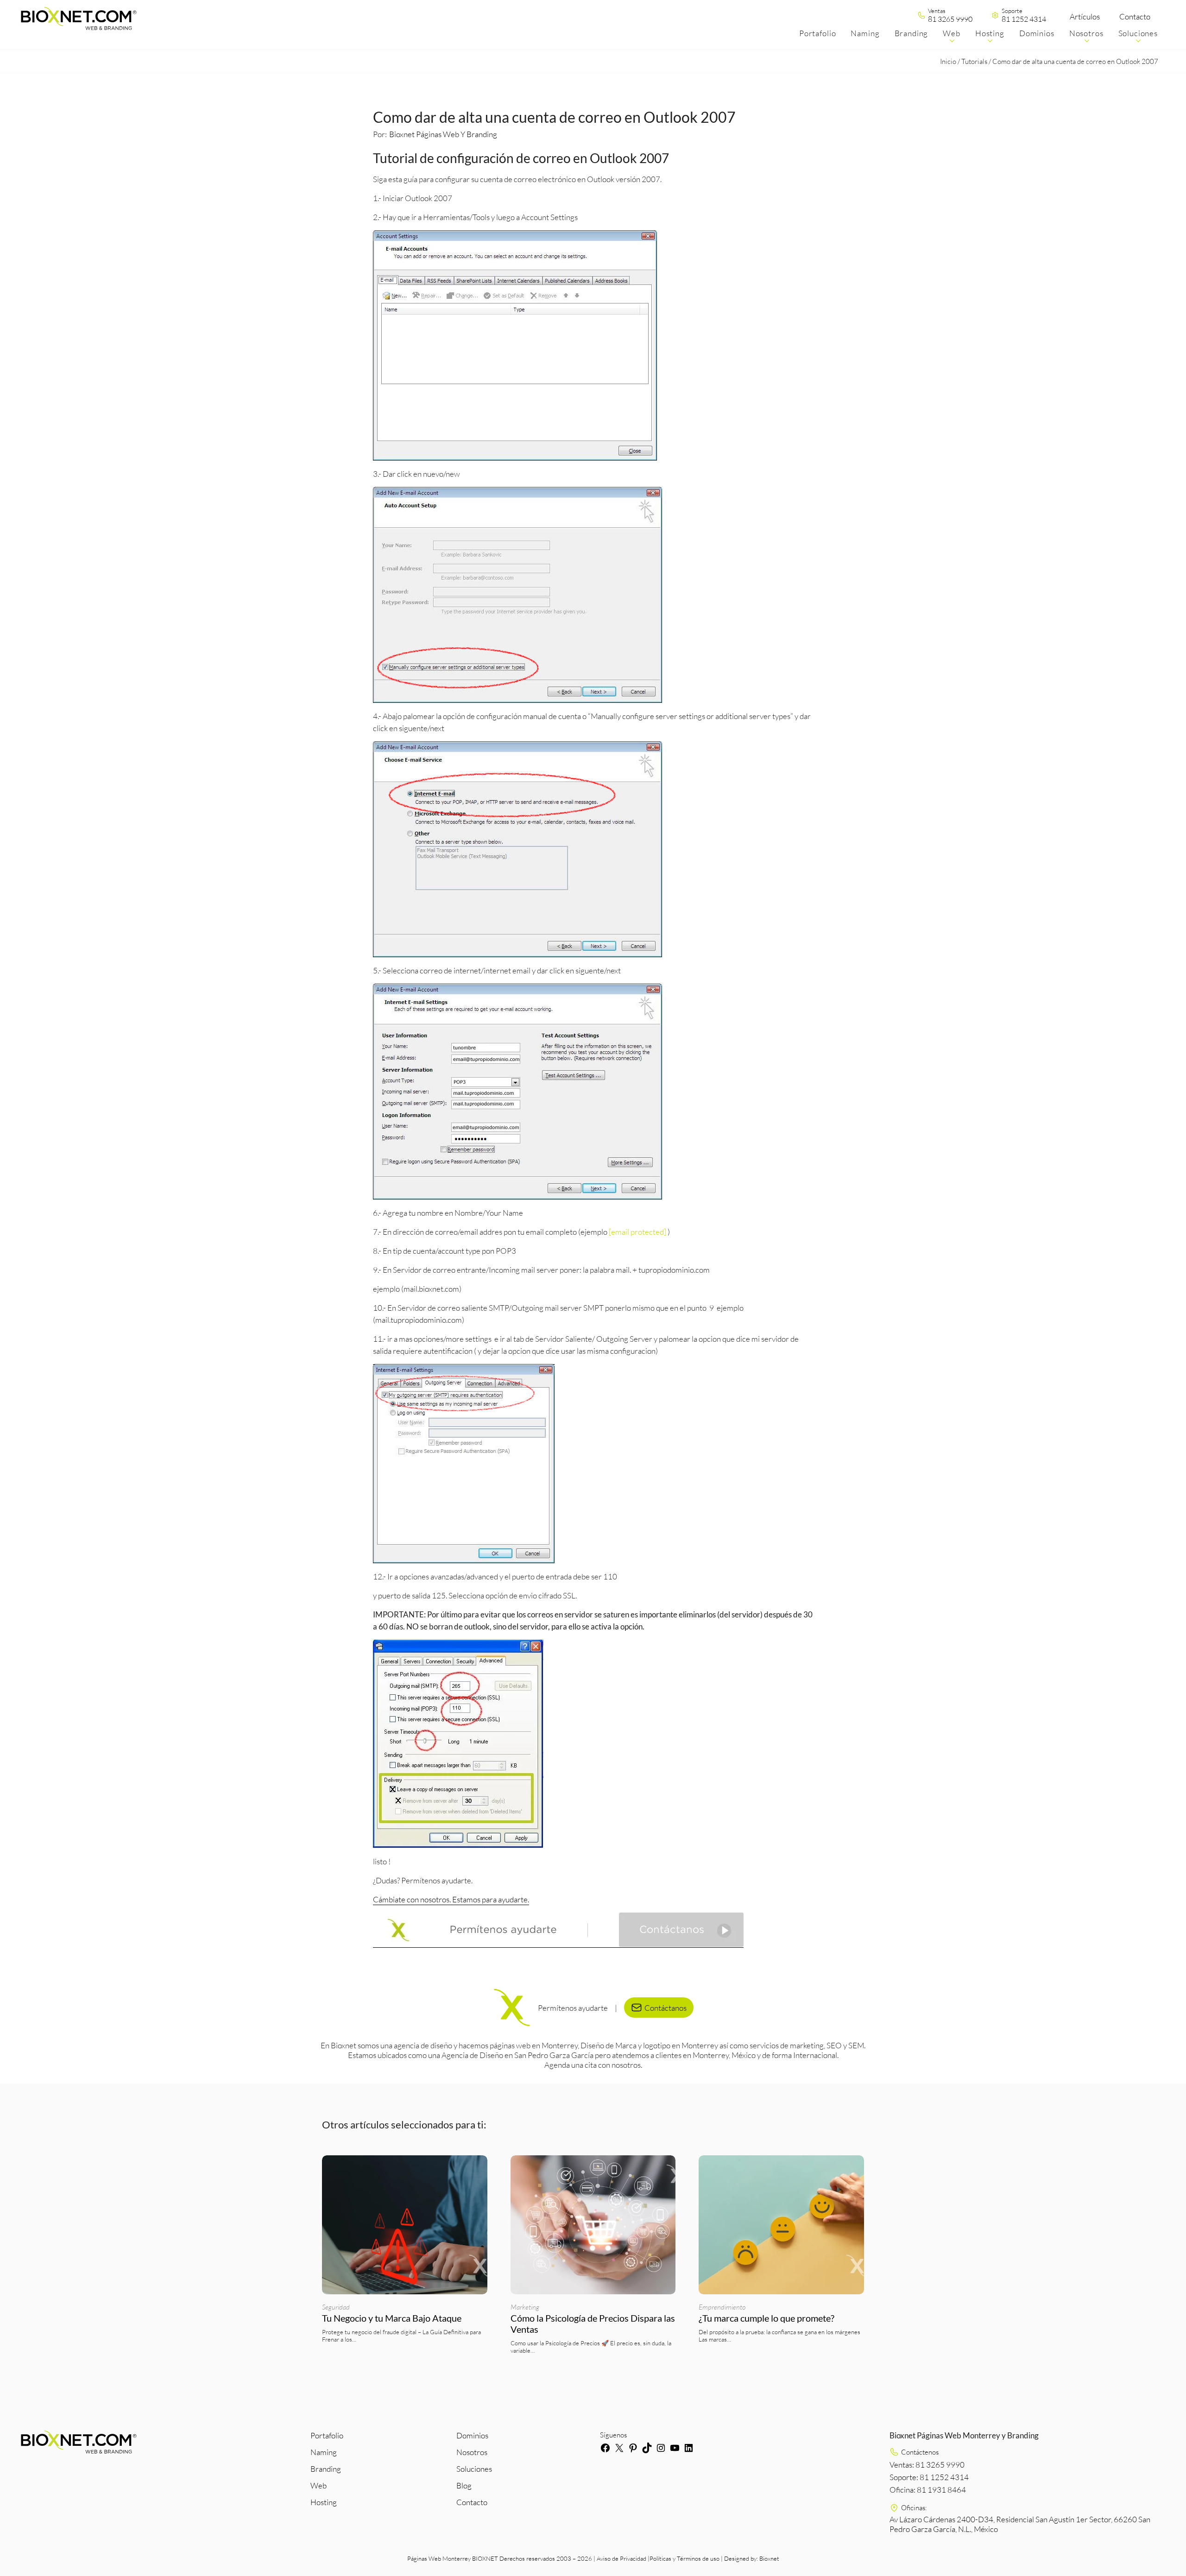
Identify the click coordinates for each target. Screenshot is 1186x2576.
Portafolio (327, 2435)
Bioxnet (769, 2558)
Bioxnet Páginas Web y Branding (443, 134)
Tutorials (974, 61)
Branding (326, 2469)
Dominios (472, 2435)
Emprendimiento (722, 2307)
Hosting (324, 2502)
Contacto (1135, 16)
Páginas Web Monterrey (439, 2558)
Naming (324, 2452)
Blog (464, 2485)
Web (319, 2485)
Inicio (948, 61)
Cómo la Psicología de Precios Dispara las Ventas (593, 2323)
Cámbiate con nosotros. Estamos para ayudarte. (451, 1899)
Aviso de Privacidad (621, 2558)
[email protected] (637, 1232)
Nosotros (472, 2452)
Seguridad (336, 2307)
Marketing (525, 2307)
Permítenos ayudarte (573, 2008)
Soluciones (474, 2469)
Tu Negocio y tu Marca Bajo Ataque (392, 2318)
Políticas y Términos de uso (684, 2558)
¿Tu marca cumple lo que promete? (767, 2318)
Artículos (1085, 16)
